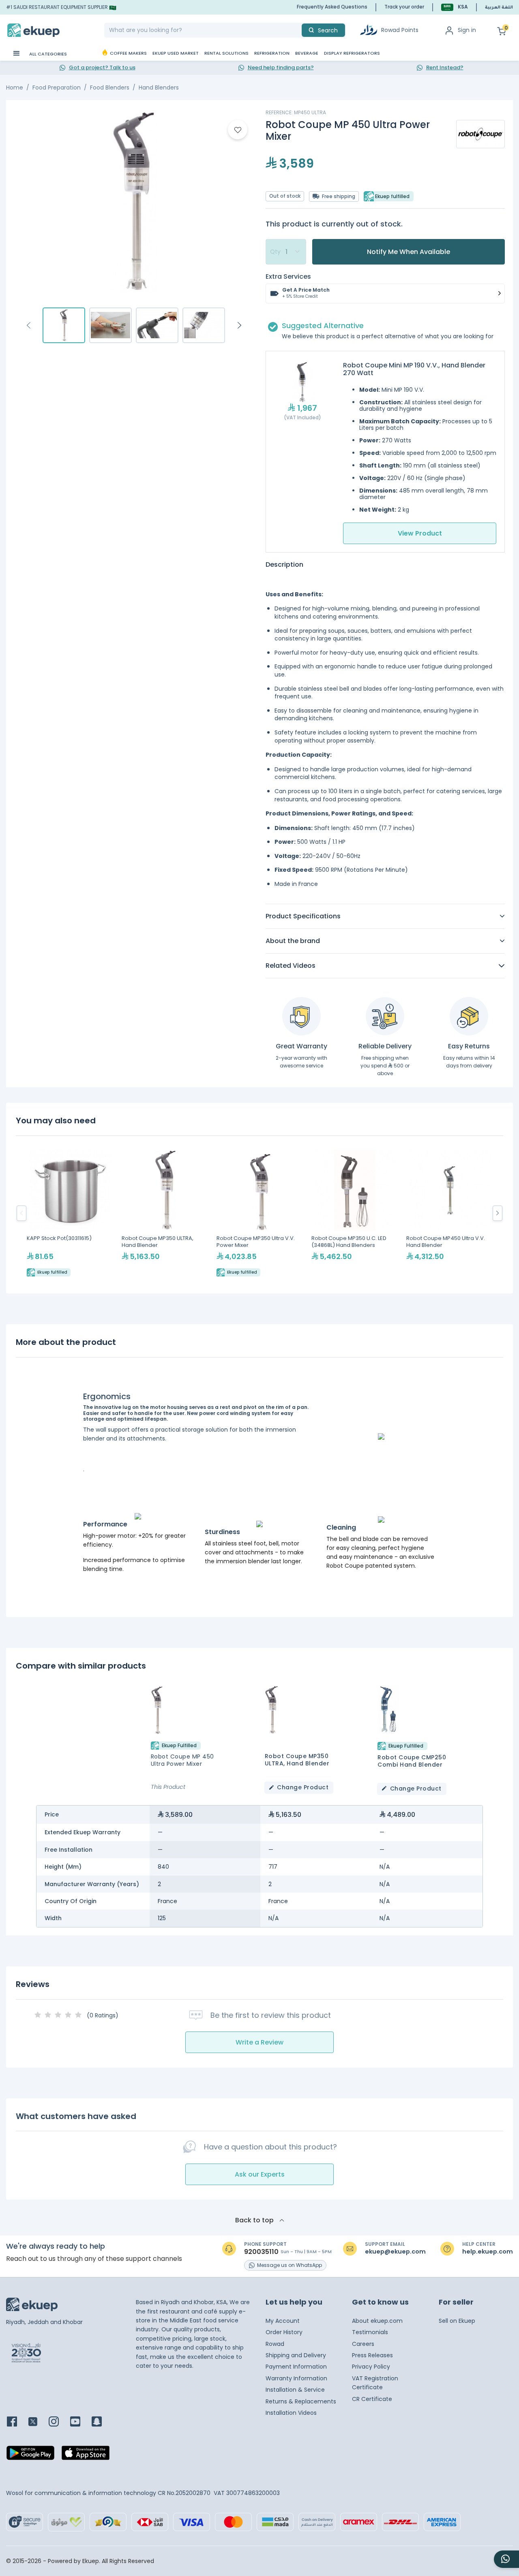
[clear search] (298, 30)
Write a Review (259, 2042)
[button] (455, 7)
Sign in (467, 30)
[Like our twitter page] (38, 2422)
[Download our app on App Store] (86, 2455)
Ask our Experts (260, 2174)
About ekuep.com (377, 2321)
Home (15, 88)
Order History (284, 2332)
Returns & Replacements (301, 2401)
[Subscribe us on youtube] (80, 2422)
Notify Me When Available (409, 252)
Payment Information (296, 2367)
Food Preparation (57, 88)
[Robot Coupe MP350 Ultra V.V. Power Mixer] (260, 1213)
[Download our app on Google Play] (30, 2455)
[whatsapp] (506, 2559)
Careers (363, 2344)
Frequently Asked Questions (332, 7)
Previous (28, 325)
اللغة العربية (499, 8)
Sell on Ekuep (457, 2321)
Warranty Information (296, 2378)
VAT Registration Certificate (375, 2383)
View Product (420, 533)
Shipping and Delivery (296, 2355)
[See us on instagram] (59, 2422)
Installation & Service (295, 2390)
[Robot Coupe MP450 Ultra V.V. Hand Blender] (450, 1213)
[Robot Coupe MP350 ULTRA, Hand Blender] (165, 1213)
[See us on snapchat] (102, 2422)
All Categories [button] (47, 54)
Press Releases (372, 2355)
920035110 (261, 2252)
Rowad (275, 2344)
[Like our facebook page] (17, 2422)
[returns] (469, 1016)
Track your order (404, 7)
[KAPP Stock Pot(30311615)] (70, 1213)
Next (239, 325)
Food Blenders (110, 88)
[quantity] (286, 252)
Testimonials (370, 2332)
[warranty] (301, 1016)
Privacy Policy (371, 2367)
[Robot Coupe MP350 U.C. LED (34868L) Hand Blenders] (355, 1213)
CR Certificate (372, 2399)
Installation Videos (291, 2413)
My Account (283, 2321)
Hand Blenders (159, 88)
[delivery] (385, 1016)
